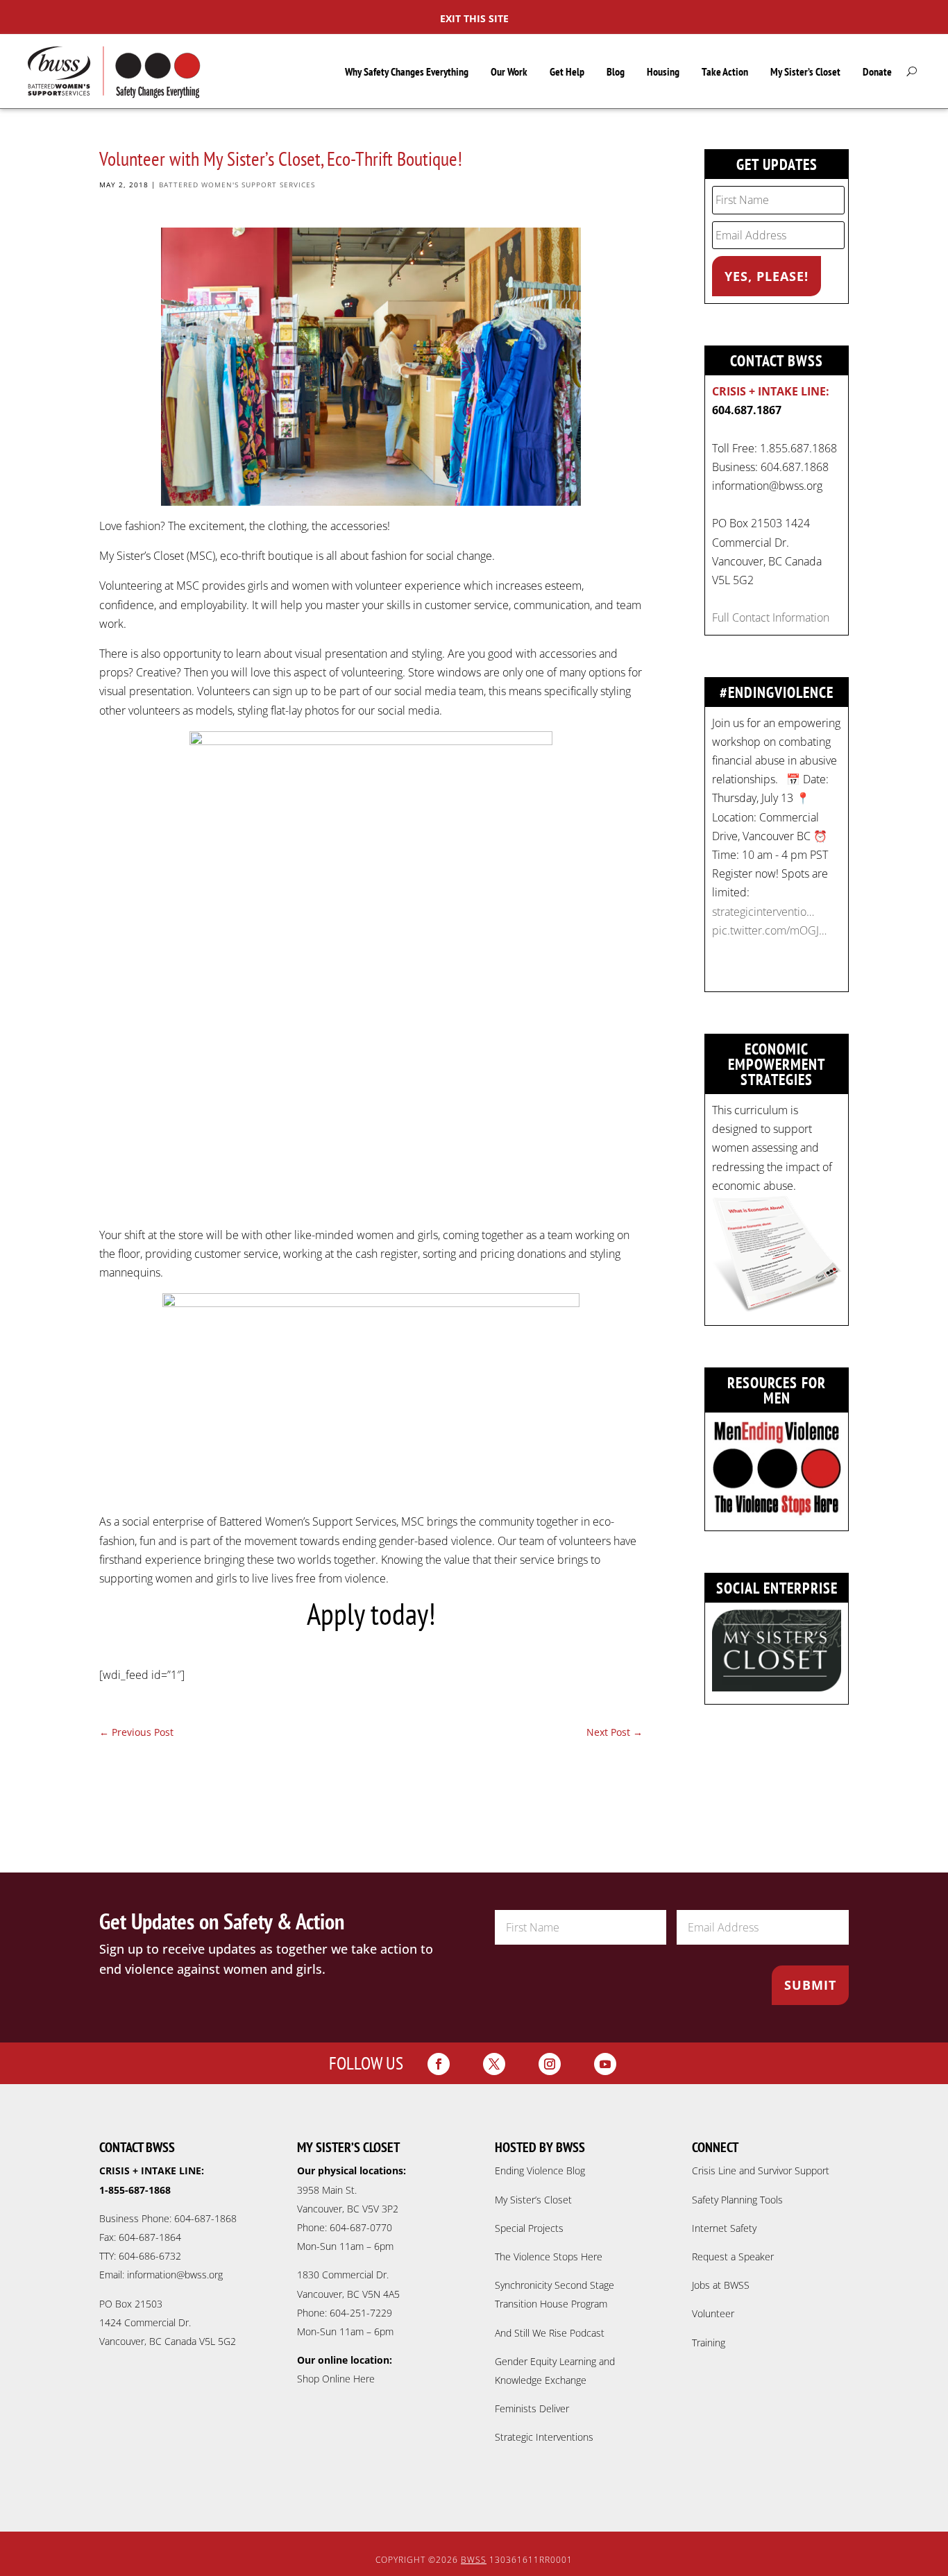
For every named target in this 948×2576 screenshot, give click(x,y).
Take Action (725, 71)
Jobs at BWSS (721, 2285)
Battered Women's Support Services (237, 185)
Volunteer (713, 2313)
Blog (616, 71)
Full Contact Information (771, 617)
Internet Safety (724, 2228)
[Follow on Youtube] (605, 2064)
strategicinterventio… (763, 912)
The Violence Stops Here (549, 2257)
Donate (877, 71)
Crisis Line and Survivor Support (761, 2170)
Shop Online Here (336, 2379)
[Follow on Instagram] (550, 2064)
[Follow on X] (494, 2064)
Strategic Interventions (544, 2437)
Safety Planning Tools (737, 2200)
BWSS (474, 2560)
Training (709, 2343)
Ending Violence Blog (540, 2170)
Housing (663, 71)
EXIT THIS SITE (474, 18)
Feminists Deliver (532, 2408)
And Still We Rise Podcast (550, 2333)
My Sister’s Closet (805, 71)
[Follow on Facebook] (439, 2064)
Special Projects (529, 2228)
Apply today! (371, 1614)
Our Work (509, 71)
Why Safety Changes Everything (407, 71)
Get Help (567, 71)
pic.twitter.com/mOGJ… (769, 930)
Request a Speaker (733, 2257)
